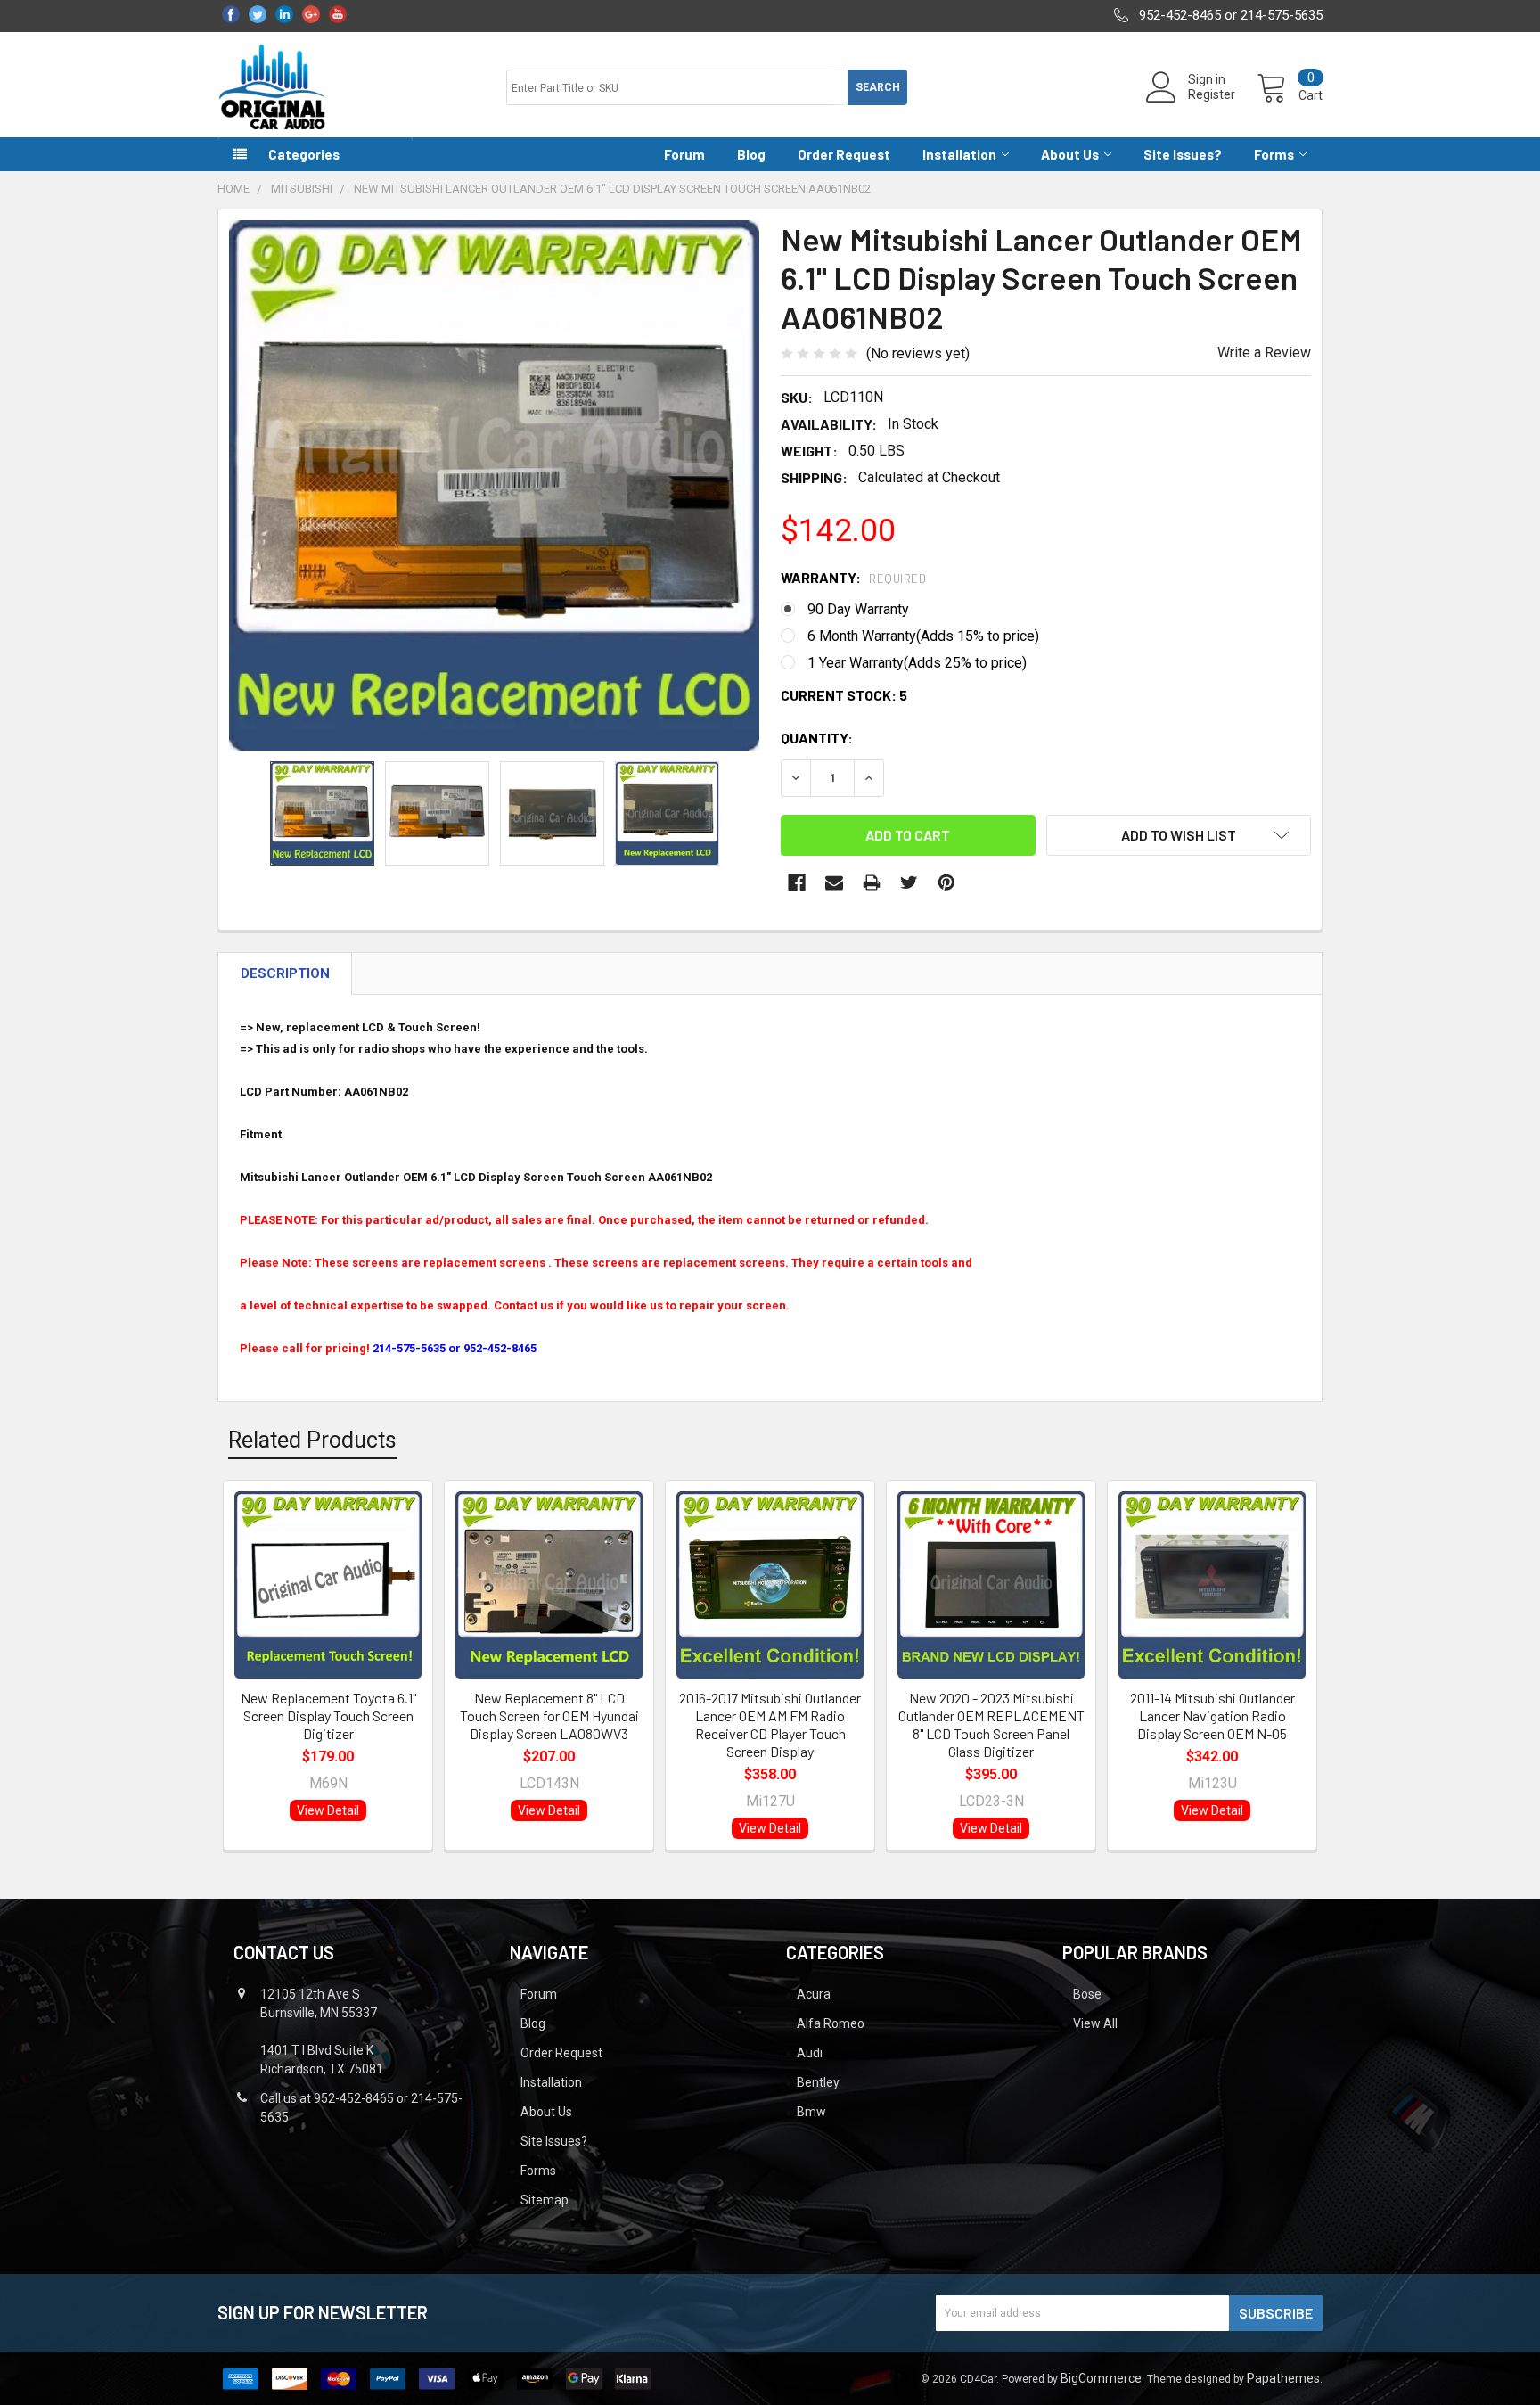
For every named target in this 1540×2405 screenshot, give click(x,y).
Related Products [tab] (312, 1440)
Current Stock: (844, 695)
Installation (959, 154)
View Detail (328, 1810)
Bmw (811, 2112)
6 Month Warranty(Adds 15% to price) (923, 636)
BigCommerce (1101, 2378)
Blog (751, 154)
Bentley (818, 2082)
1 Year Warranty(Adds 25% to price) (917, 663)
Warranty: (853, 577)
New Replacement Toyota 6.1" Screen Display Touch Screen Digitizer (328, 1716)
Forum (684, 154)
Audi (810, 2053)
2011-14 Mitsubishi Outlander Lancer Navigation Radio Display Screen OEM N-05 (1212, 1716)
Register (1212, 94)
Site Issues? (1183, 154)
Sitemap (545, 2200)
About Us (1070, 154)
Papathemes (1283, 2378)
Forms (1274, 154)
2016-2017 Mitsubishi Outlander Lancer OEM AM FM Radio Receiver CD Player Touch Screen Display (770, 1724)
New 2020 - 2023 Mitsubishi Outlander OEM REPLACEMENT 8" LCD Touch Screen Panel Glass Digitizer (991, 1724)
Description (285, 973)
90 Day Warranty (858, 609)
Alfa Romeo (831, 2023)
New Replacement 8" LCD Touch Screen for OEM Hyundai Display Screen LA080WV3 (549, 1716)
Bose (1087, 1994)
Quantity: (817, 738)
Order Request (844, 154)
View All (1095, 2023)
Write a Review (1264, 353)
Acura (814, 1994)
